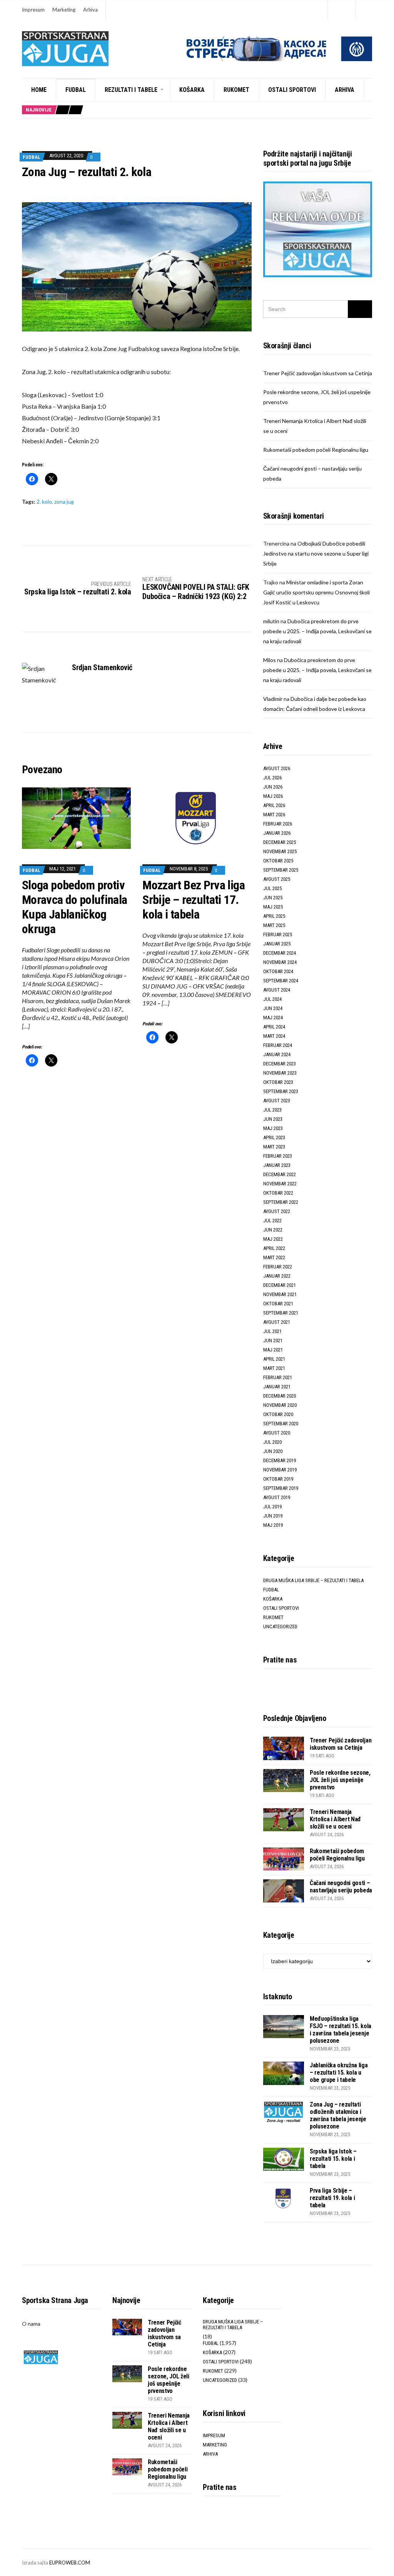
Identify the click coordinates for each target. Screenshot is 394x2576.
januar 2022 (277, 1276)
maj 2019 (273, 1525)
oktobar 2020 (278, 1414)
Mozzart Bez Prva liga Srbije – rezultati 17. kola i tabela (194, 900)
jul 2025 (272, 888)
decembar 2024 (280, 953)
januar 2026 (277, 833)
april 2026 (274, 805)
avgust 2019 (277, 1497)
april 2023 (274, 1137)
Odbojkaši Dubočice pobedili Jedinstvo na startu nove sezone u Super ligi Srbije (316, 553)
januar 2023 (277, 1165)
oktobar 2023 (278, 1082)
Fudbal (76, 90)
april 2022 (274, 1248)
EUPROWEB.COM (70, 2563)
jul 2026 (272, 778)
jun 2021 (273, 1340)
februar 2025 (278, 934)
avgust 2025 (277, 879)
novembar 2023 (280, 1073)
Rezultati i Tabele (131, 90)
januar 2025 (277, 944)
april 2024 (274, 1027)
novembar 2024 (280, 962)
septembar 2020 (281, 1424)
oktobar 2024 (278, 971)
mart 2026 (274, 815)
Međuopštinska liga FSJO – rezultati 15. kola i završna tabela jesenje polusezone (341, 2030)
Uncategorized (280, 1627)
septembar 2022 (281, 1202)
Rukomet (236, 90)
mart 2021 (274, 1368)
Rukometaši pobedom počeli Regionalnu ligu (316, 450)
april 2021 (274, 1359)
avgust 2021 (277, 1322)
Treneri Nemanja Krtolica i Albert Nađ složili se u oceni (335, 1819)
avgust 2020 (277, 1433)
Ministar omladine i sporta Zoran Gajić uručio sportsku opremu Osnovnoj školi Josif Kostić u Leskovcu (316, 592)
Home (39, 90)
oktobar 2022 (278, 1193)
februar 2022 (278, 1267)
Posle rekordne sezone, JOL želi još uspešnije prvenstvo (340, 1780)
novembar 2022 (280, 1184)
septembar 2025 (281, 870)
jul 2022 (272, 1221)
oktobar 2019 (278, 1479)
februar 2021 (278, 1377)
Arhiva (90, 10)
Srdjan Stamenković (102, 667)
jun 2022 (273, 1230)
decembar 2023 (280, 1064)
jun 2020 (273, 1451)
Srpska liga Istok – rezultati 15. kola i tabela (333, 2159)
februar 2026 (278, 824)
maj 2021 (273, 1350)
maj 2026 (273, 796)
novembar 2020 (280, 1405)
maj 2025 (273, 907)
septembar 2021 (281, 1313)
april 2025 (274, 916)
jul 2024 (272, 999)
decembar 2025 (280, 842)
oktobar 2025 (278, 861)
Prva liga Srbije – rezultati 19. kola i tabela (332, 2198)
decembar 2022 (280, 1174)
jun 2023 (273, 1119)
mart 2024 (274, 1036)
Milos (270, 660)
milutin (271, 621)
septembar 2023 (281, 1091)
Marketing (64, 10)
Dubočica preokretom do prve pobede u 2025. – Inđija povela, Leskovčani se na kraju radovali (317, 631)
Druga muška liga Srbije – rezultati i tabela (313, 1580)
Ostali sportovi (292, 90)
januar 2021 (277, 1387)
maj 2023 (273, 1128)
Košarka (192, 90)
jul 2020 (272, 1442)
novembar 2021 (280, 1294)
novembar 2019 (280, 1470)
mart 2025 (274, 925)
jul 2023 (272, 1110)
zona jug (64, 502)
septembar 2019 (281, 1488)
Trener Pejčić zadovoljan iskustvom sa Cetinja (318, 373)
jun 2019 (273, 1516)
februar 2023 (278, 1156)
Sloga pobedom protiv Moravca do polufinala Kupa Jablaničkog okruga (75, 907)
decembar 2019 (280, 1460)
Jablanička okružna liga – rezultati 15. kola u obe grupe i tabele (339, 2073)
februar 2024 (278, 1045)
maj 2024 (273, 1018)
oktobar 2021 (278, 1304)
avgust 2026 (277, 768)
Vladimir (273, 699)
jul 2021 (272, 1331)
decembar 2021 (280, 1285)
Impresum (33, 10)
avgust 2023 (277, 1101)
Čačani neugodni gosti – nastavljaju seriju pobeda (341, 1887)
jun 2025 (273, 898)
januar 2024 (277, 1054)
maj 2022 (273, 1239)
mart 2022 (274, 1257)
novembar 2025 (280, 851)
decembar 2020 (280, 1396)
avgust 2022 (277, 1211)
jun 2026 (273, 787)
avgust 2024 (277, 990)
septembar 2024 (281, 981)
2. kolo (44, 502)
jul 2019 (272, 1507)
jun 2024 (273, 1008)
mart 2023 (274, 1147)
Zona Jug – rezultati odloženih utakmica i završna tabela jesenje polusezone (338, 2115)
